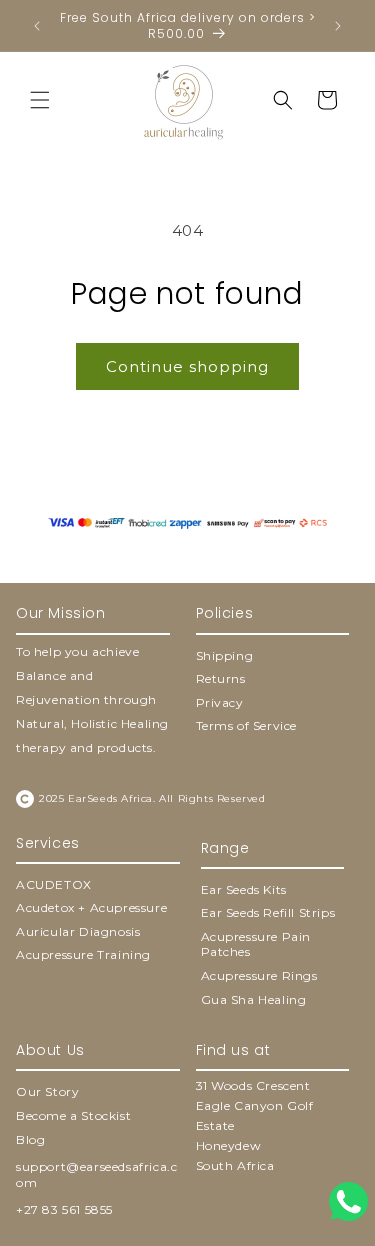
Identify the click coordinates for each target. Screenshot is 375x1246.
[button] (40, 100)
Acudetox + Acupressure (91, 907)
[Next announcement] (338, 26)
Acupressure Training (83, 954)
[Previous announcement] (37, 26)
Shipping (225, 655)
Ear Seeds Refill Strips (268, 912)
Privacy (220, 702)
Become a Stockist (73, 1115)
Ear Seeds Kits (244, 889)
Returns (221, 678)
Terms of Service (247, 725)
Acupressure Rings (259, 975)
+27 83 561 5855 (64, 1209)
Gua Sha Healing (254, 999)
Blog (30, 1139)
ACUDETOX (54, 884)
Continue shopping (187, 366)
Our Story (47, 1091)
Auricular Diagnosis (78, 931)
